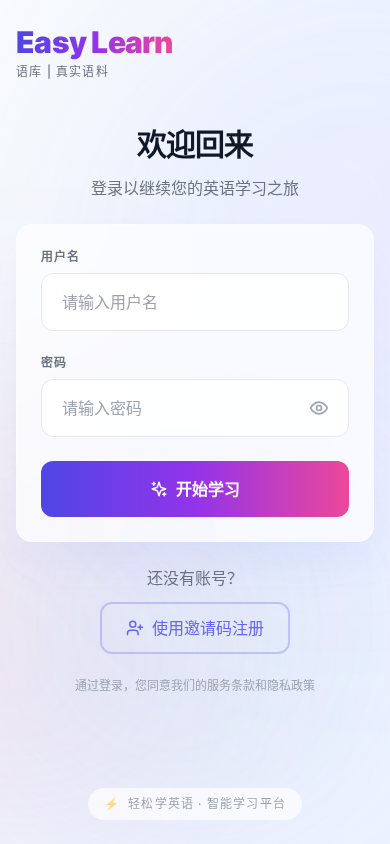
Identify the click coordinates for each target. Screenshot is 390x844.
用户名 (61, 256)
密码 (54, 362)
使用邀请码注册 (208, 628)
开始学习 (208, 489)
